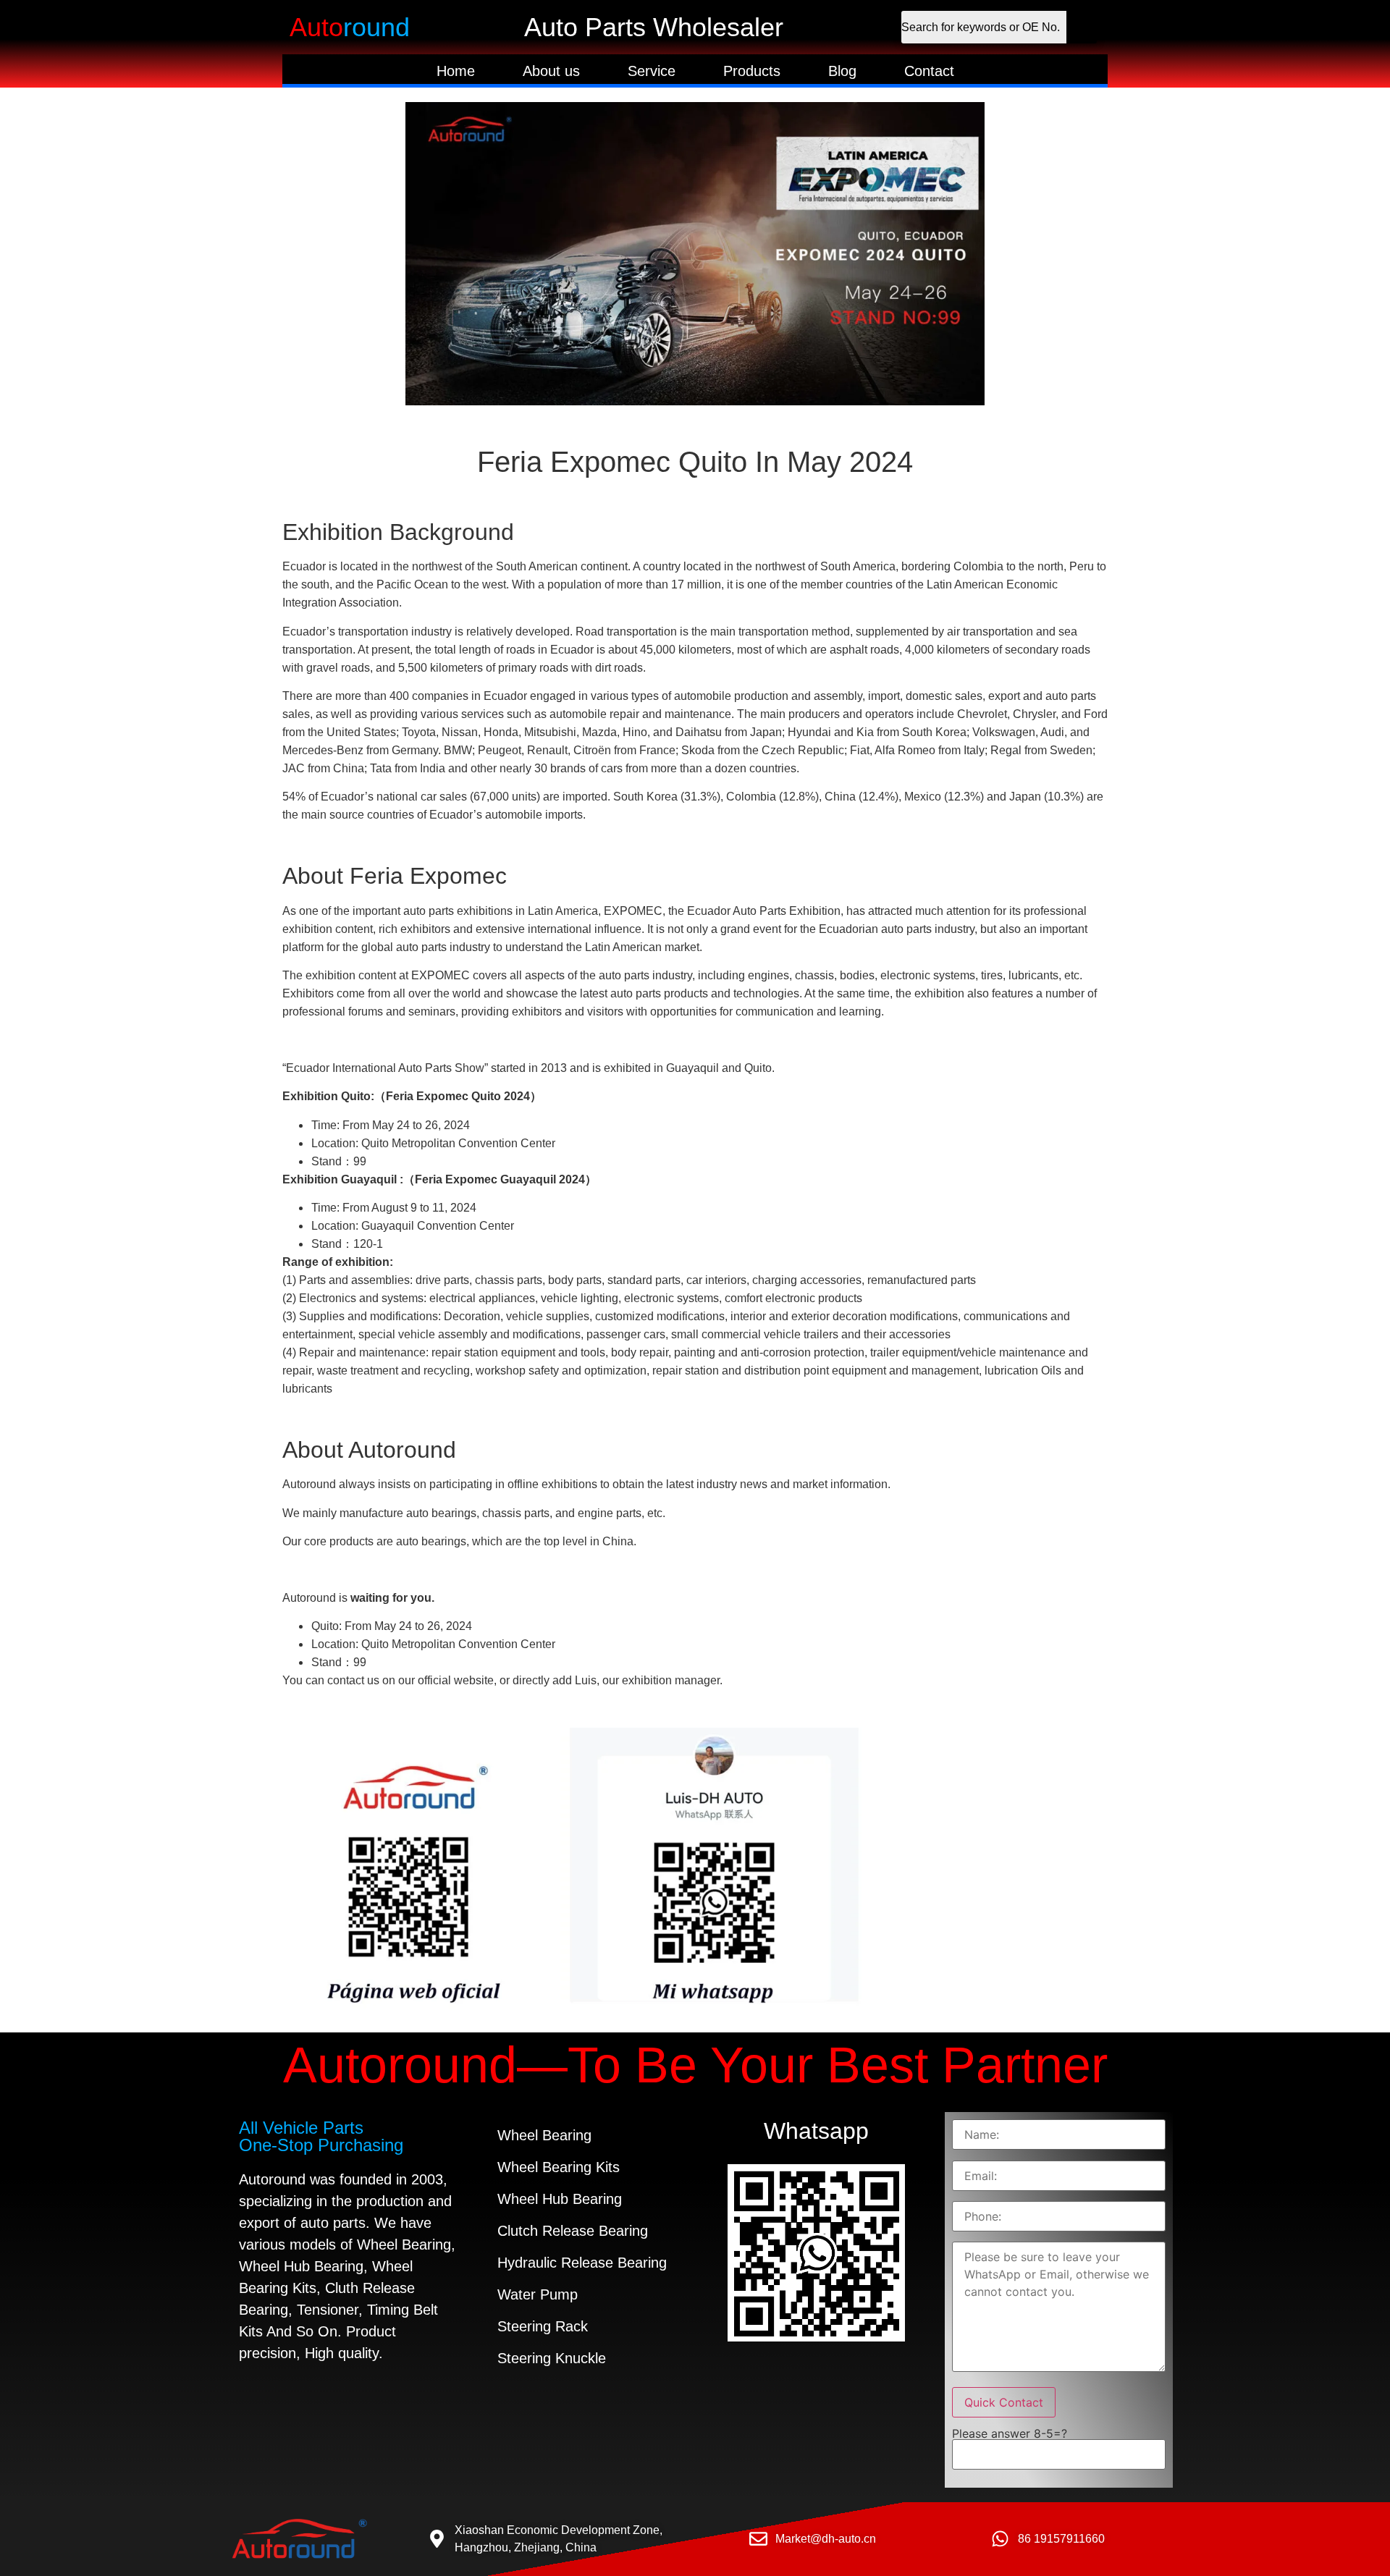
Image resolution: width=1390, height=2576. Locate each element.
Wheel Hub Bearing (560, 2199)
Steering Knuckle (552, 2358)
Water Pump (538, 2294)
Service (652, 71)
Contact (929, 71)
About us (551, 71)
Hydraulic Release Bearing (582, 2263)
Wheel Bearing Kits (559, 2167)
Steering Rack (543, 2326)
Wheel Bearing (544, 2135)
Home (456, 71)
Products (752, 71)
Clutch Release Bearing (573, 2231)
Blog (842, 71)
